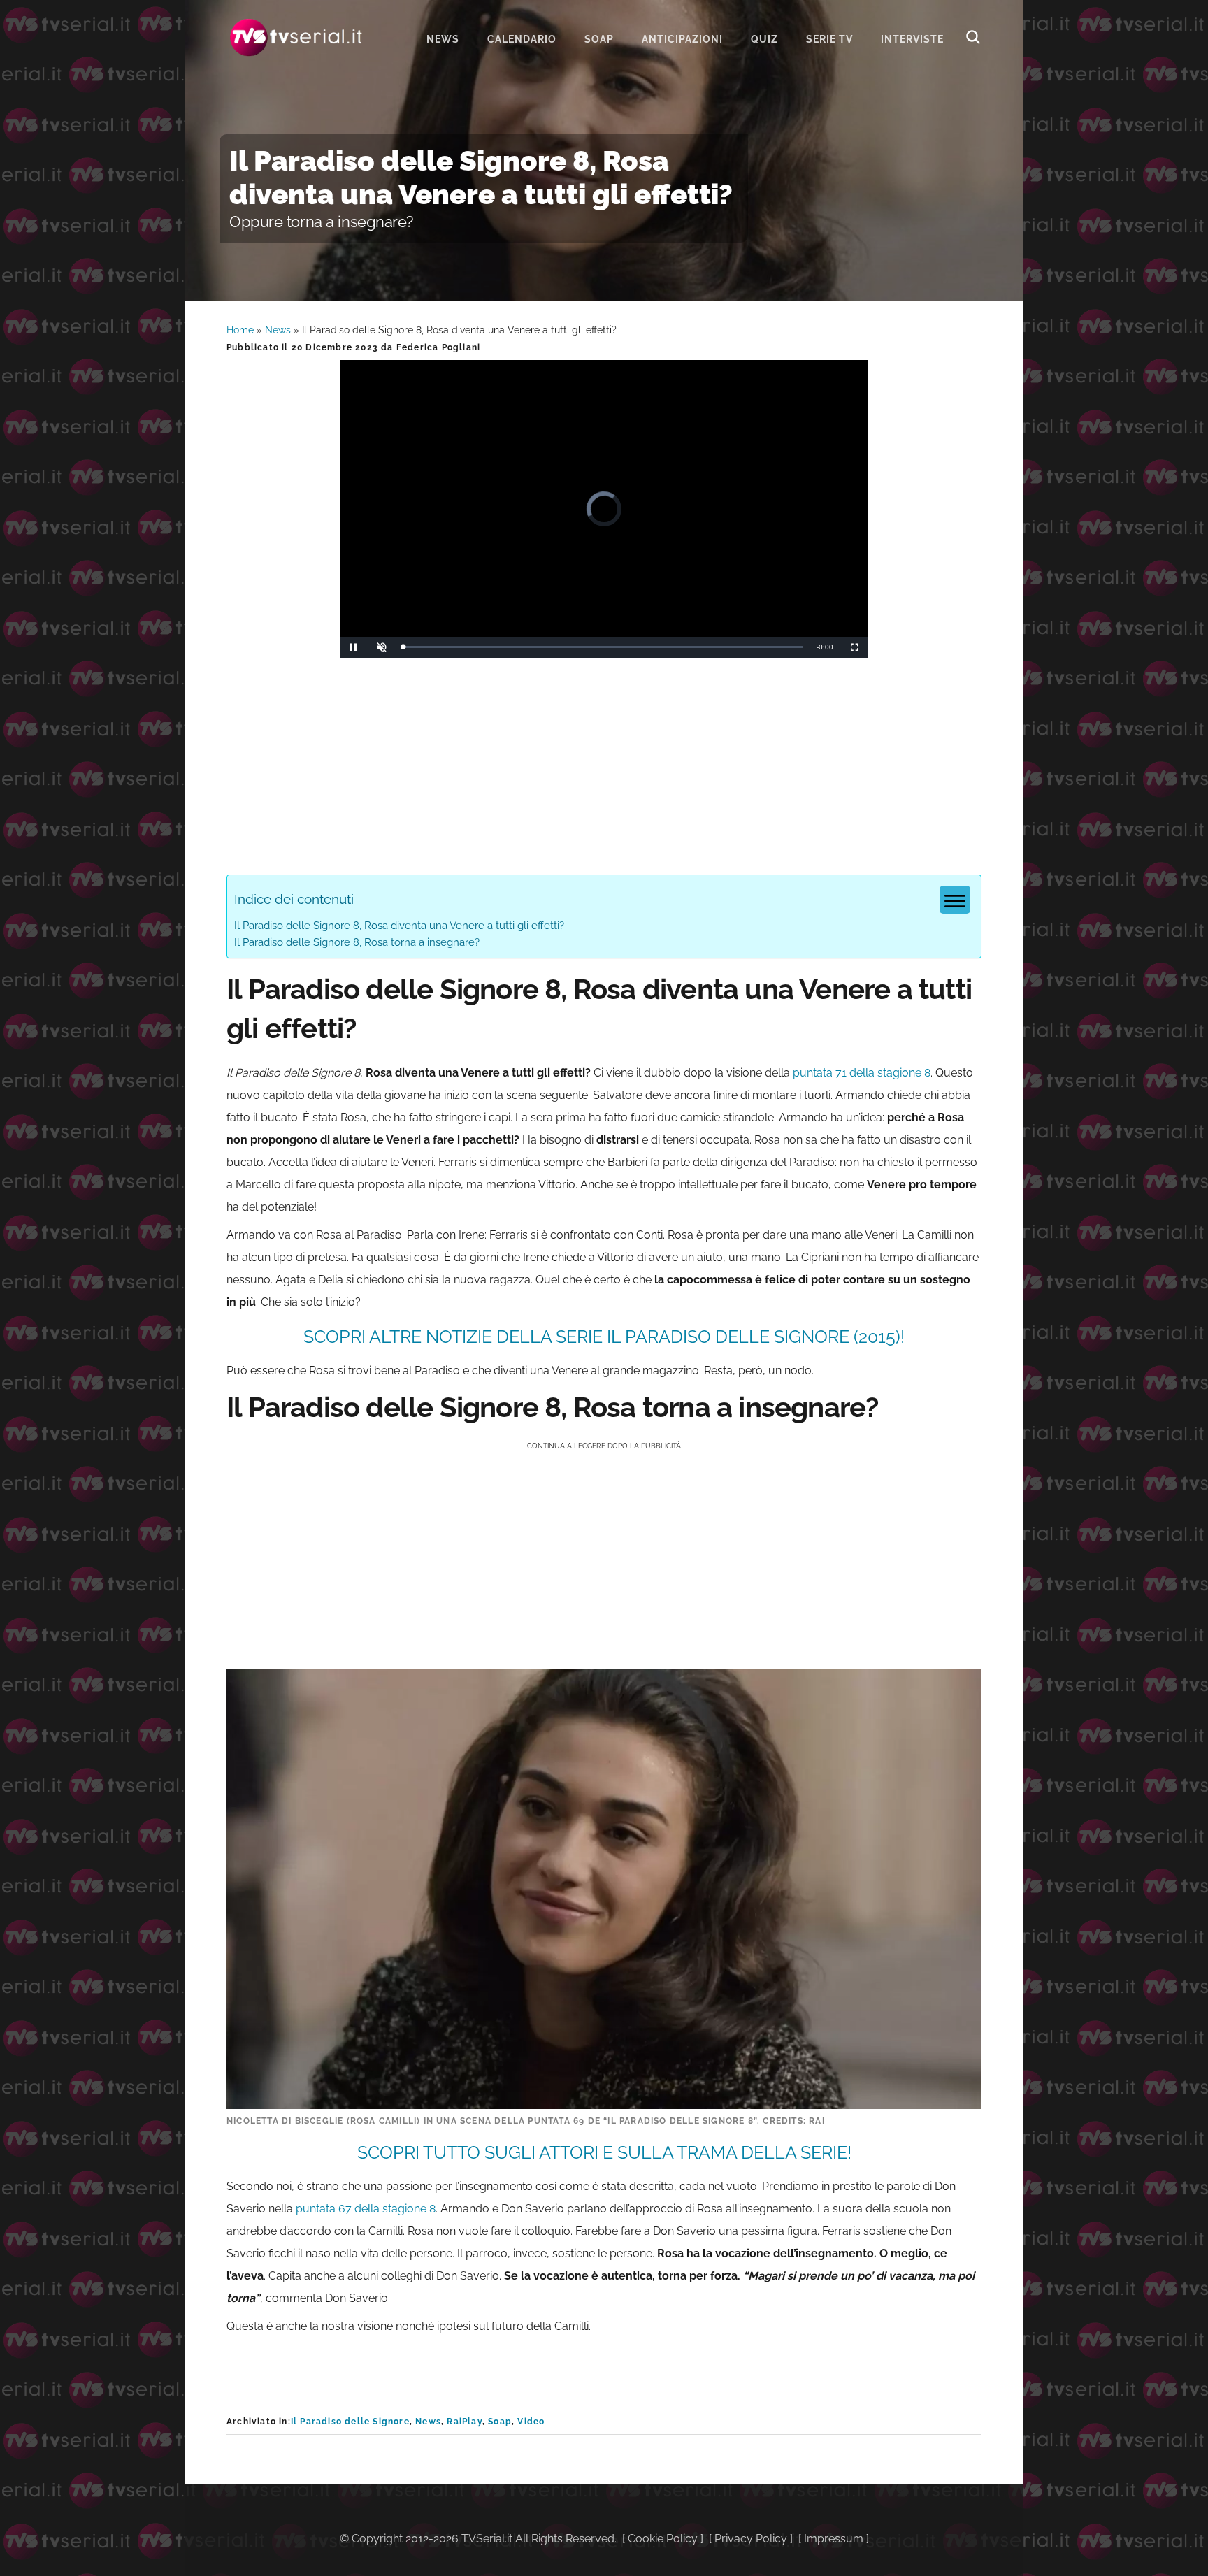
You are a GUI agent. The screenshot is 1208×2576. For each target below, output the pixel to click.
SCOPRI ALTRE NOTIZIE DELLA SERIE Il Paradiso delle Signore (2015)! (604, 1337)
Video (531, 2422)
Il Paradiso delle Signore (350, 2422)
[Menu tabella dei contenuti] (955, 900)
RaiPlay (464, 2422)
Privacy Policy (751, 2539)
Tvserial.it (296, 37)
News (278, 330)
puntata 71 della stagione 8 (862, 1073)
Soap (500, 2422)
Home (240, 330)
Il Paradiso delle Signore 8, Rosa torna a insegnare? (357, 942)
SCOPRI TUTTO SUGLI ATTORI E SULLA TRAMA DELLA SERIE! (604, 2152)
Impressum (834, 2539)
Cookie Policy (663, 2539)
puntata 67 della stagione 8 (366, 2209)
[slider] (603, 647)
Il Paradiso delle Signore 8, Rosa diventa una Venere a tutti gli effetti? (399, 926)
